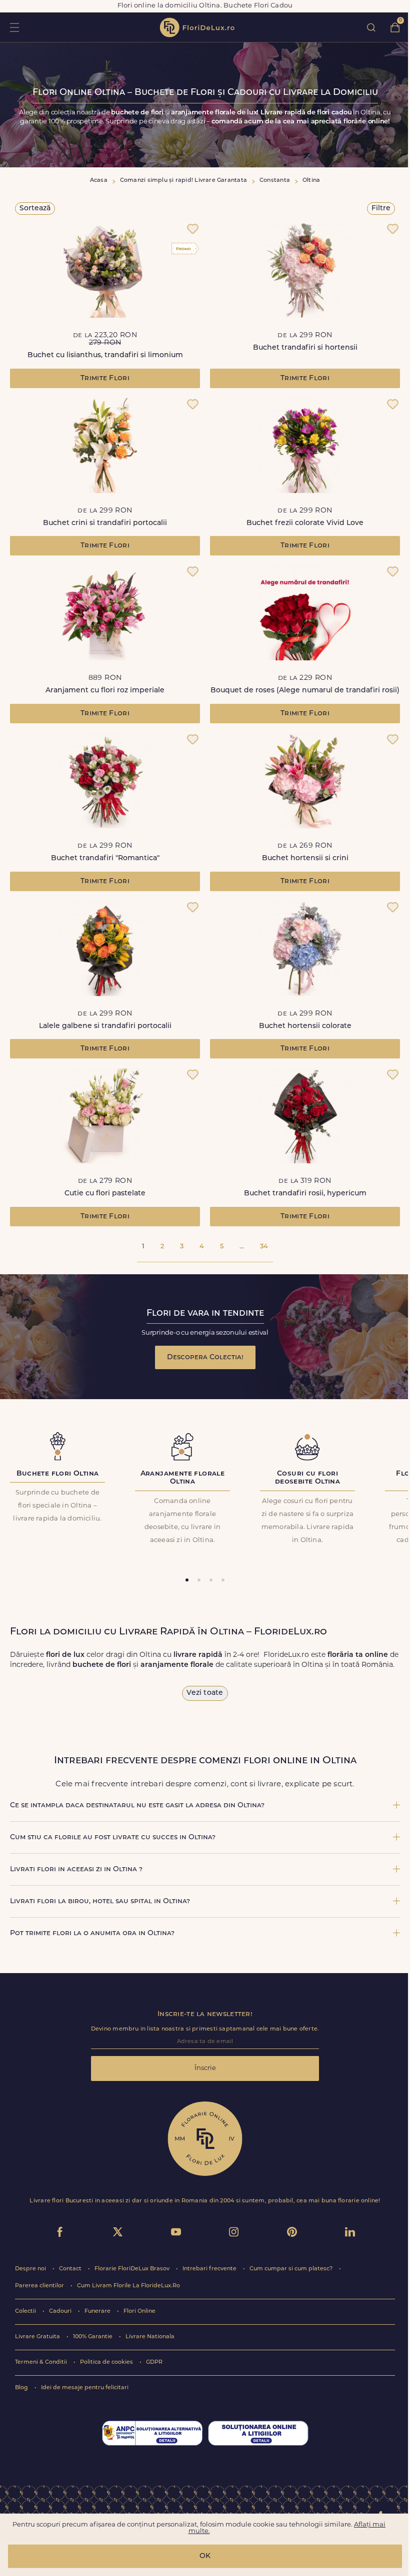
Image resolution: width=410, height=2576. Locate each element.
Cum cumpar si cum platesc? (292, 2269)
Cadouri (61, 2312)
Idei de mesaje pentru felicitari (85, 2388)
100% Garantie (93, 2337)
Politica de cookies (107, 2362)
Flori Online (139, 2312)
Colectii (26, 2312)
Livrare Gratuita (38, 2337)
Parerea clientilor (40, 2286)
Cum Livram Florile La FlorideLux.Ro (128, 2286)
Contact (71, 2269)
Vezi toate (205, 1693)
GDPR (154, 2362)
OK (205, 2556)
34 (264, 1247)
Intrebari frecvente (210, 2269)
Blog (22, 2388)
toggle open (14, 27)
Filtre (381, 209)
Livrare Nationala (150, 2337)
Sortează (35, 209)
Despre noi (31, 2269)
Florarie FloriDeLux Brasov (133, 2269)
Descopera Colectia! (205, 1357)
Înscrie (205, 2068)
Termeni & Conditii (42, 2362)
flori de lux (197, 27)
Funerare (98, 2312)
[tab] (187, 1580)
